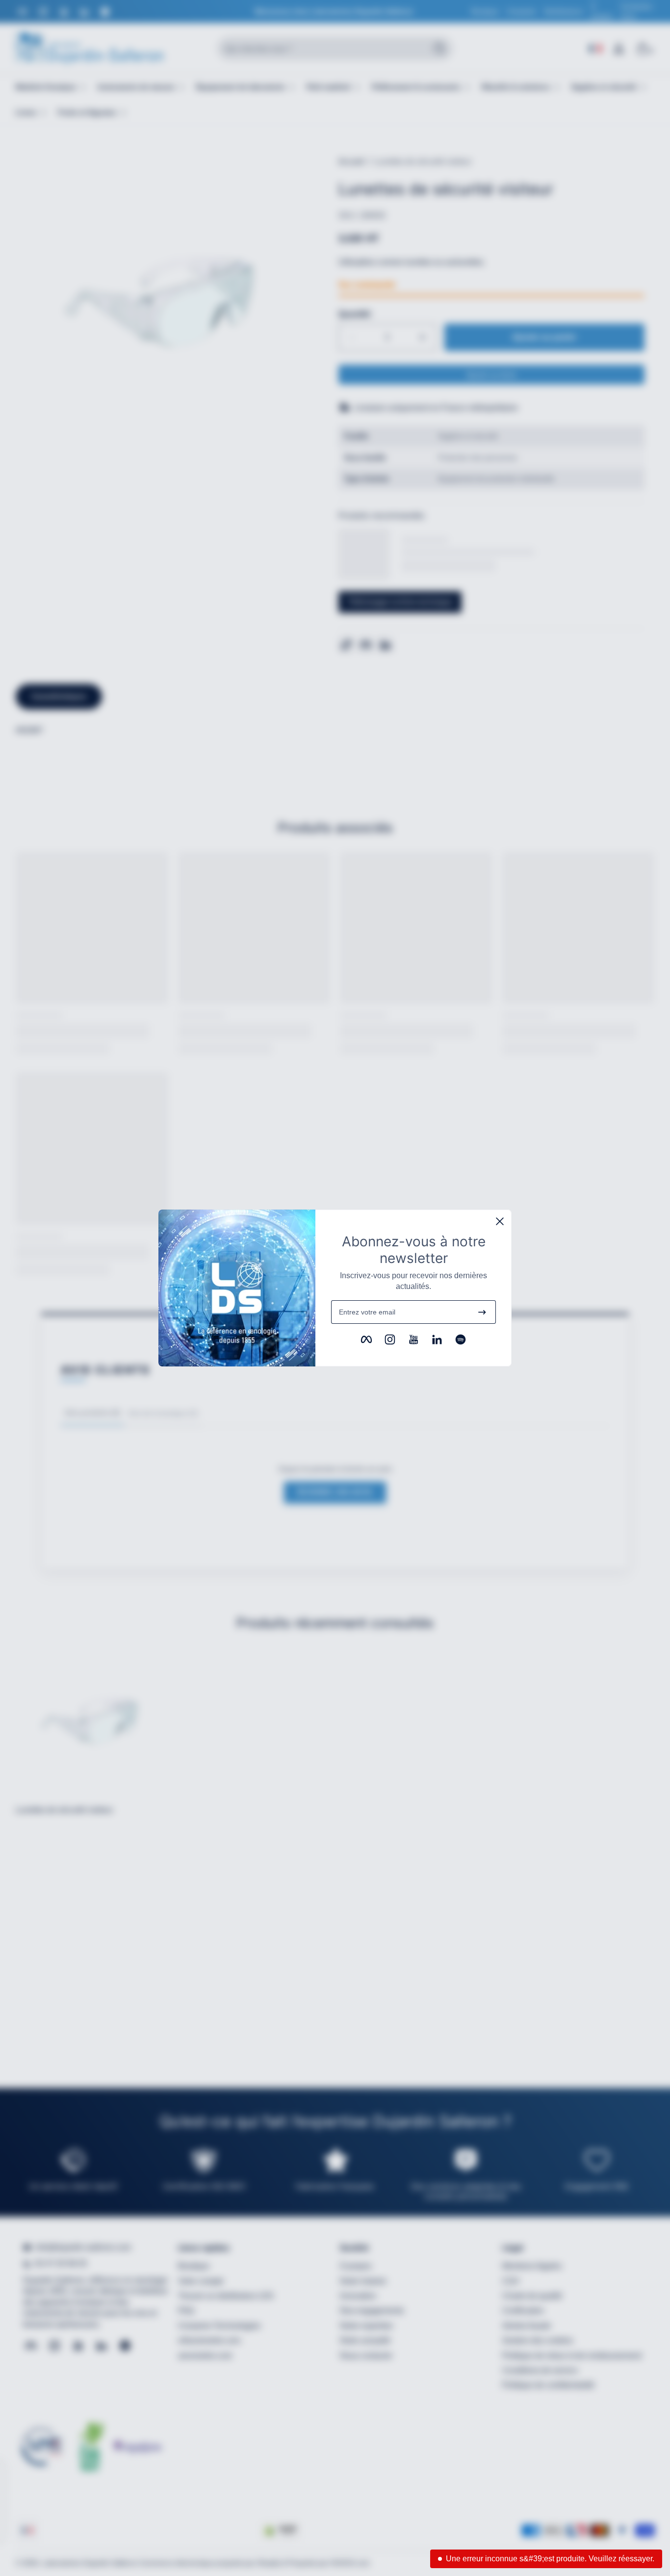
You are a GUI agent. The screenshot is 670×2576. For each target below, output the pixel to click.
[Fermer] (500, 1221)
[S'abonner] (482, 1312)
